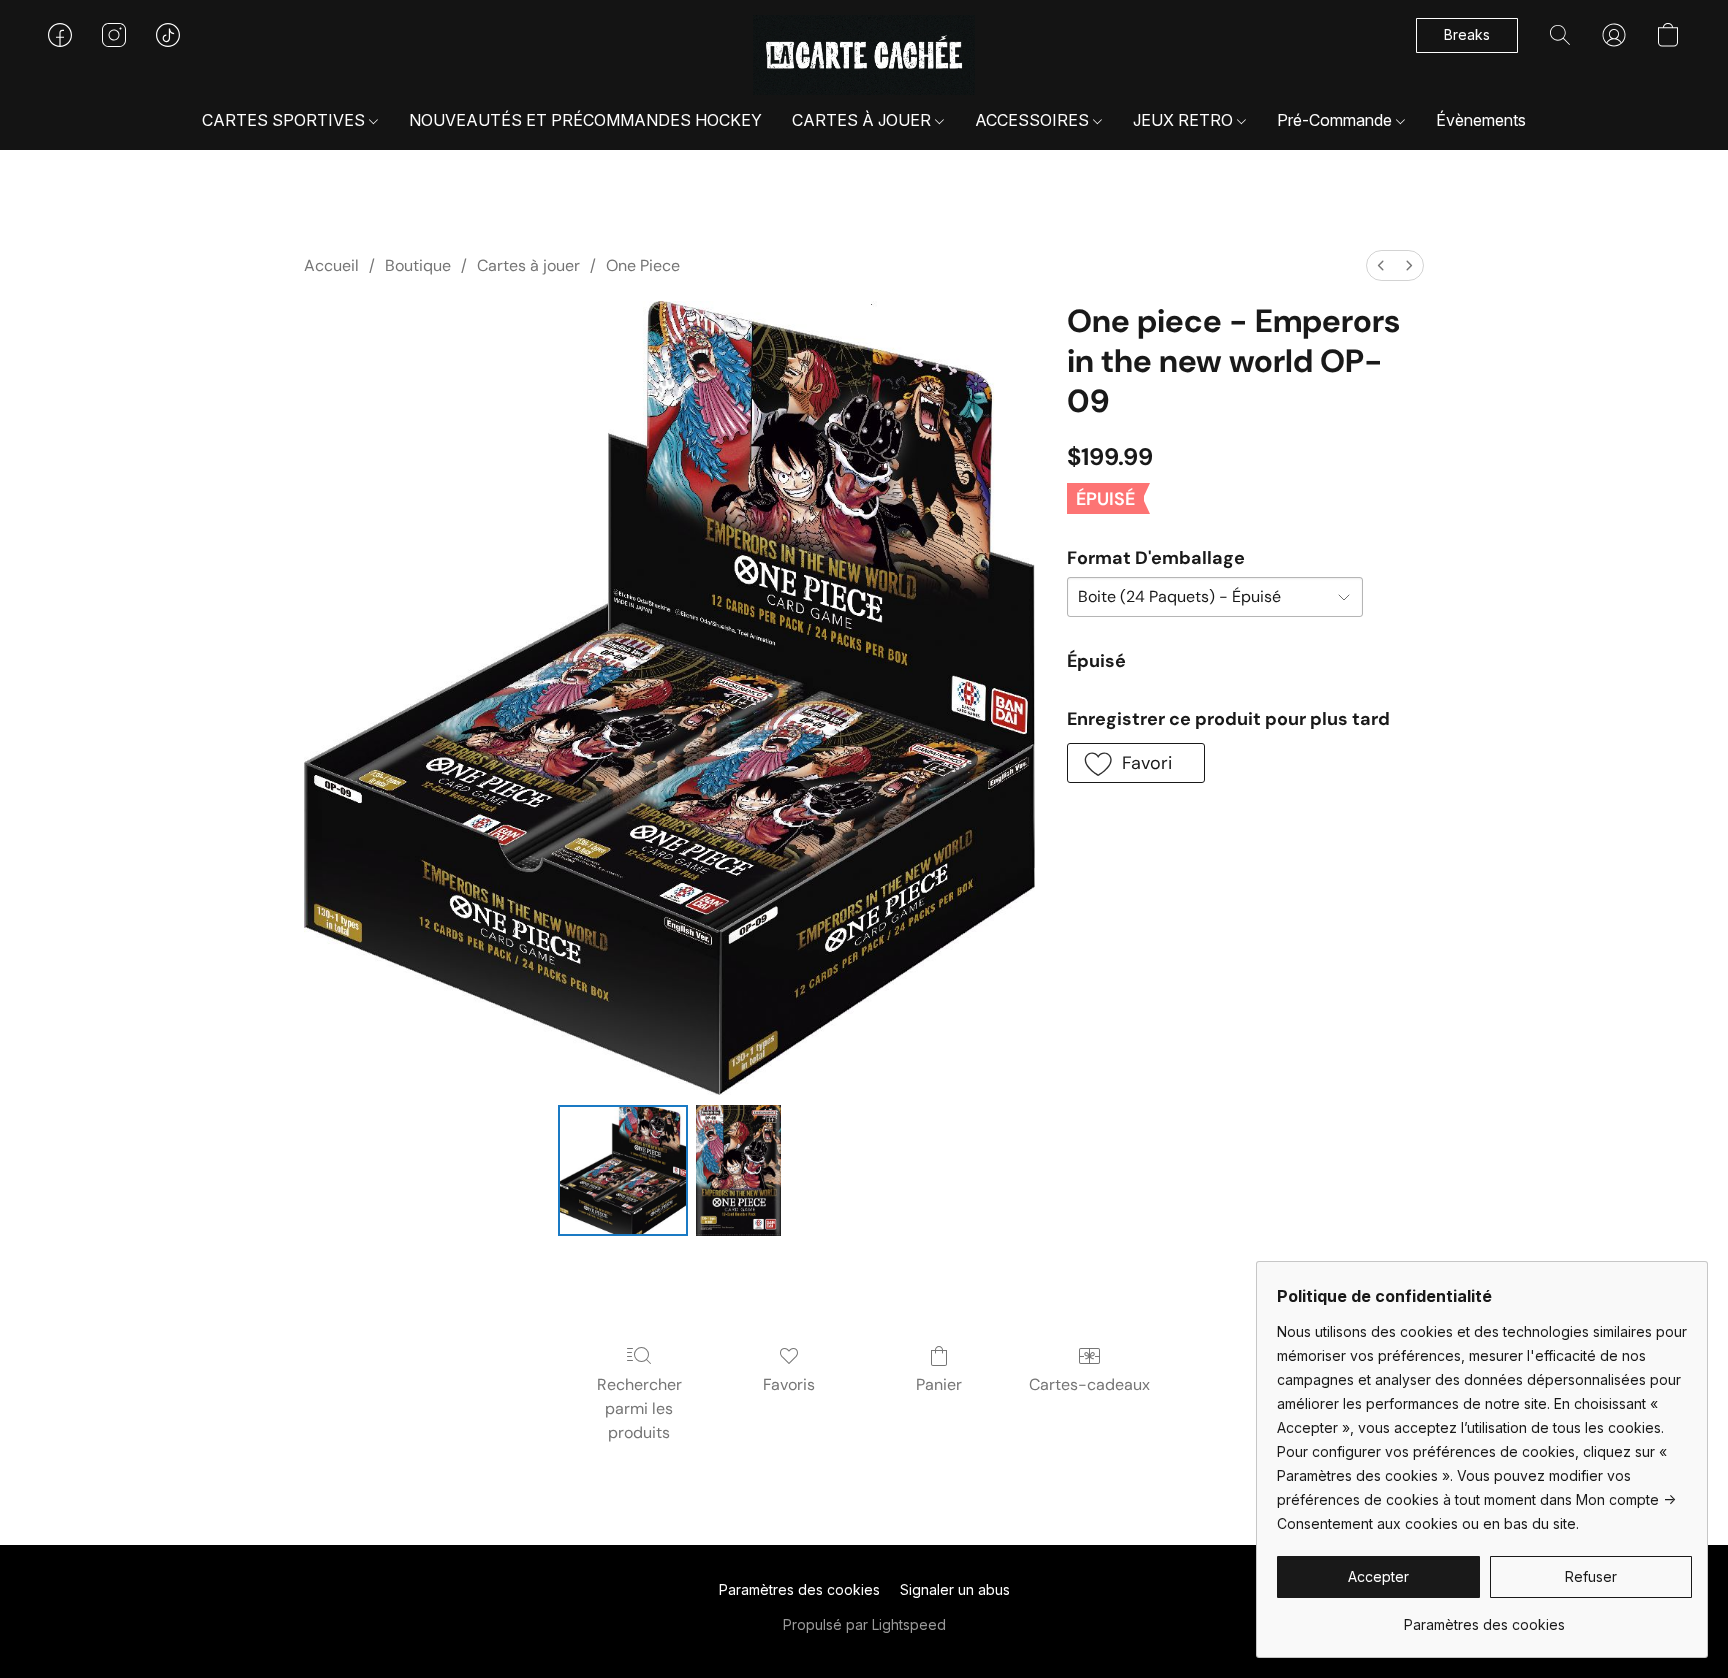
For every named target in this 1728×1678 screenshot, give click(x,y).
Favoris (789, 1384)
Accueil (331, 265)
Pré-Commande (1336, 120)
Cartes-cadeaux (1089, 1384)
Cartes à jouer (528, 265)
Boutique (418, 265)
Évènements (1481, 120)
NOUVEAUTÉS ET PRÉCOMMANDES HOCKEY (585, 120)
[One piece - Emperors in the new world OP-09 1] (738, 1170)
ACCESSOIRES (1034, 120)
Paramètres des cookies (799, 1589)
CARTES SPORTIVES (285, 120)
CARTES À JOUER (863, 120)
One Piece (643, 265)
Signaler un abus (955, 1589)
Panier (939, 1384)
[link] (1484, 1617)
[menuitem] (1381, 265)
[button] (864, 55)
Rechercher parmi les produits (639, 1408)
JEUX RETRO (1185, 120)
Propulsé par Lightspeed (864, 1624)
